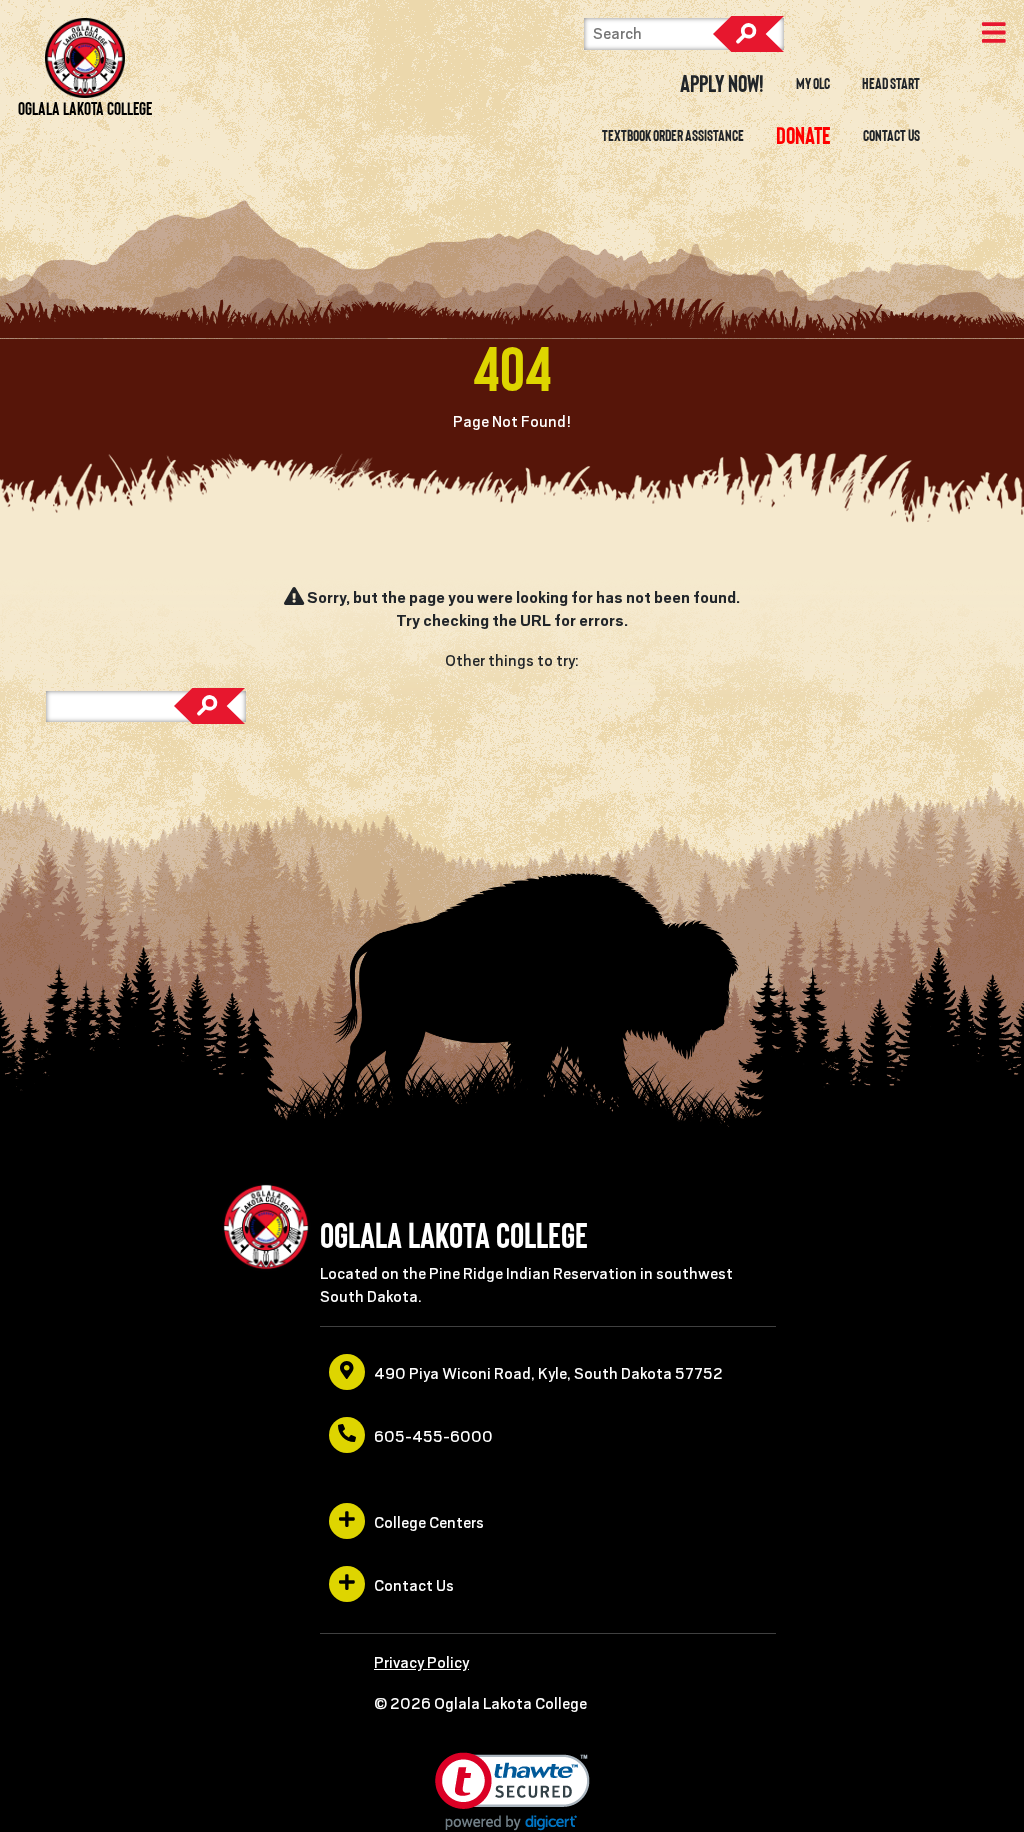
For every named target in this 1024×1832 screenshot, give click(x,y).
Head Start (891, 84)
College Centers (429, 1523)
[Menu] (994, 35)
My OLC (813, 84)
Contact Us (891, 136)
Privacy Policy (421, 1663)
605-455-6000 (433, 1437)
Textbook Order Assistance (673, 136)
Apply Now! (722, 84)
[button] (512, 1791)
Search (748, 34)
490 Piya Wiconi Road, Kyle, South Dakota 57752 (548, 1374)
